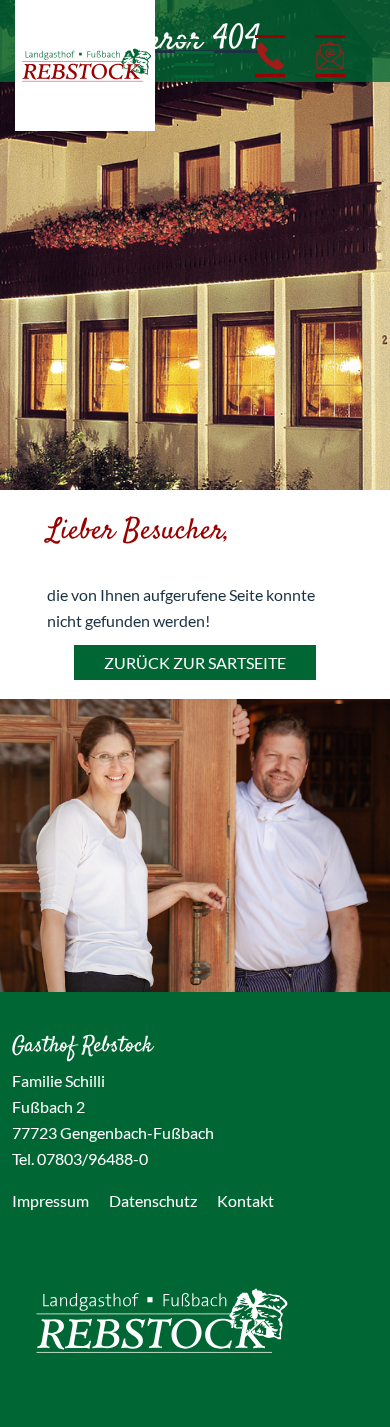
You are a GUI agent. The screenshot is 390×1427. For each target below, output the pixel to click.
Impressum (50, 1200)
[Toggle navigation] (185, 56)
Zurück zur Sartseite (195, 662)
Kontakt (245, 1200)
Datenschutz (153, 1200)
